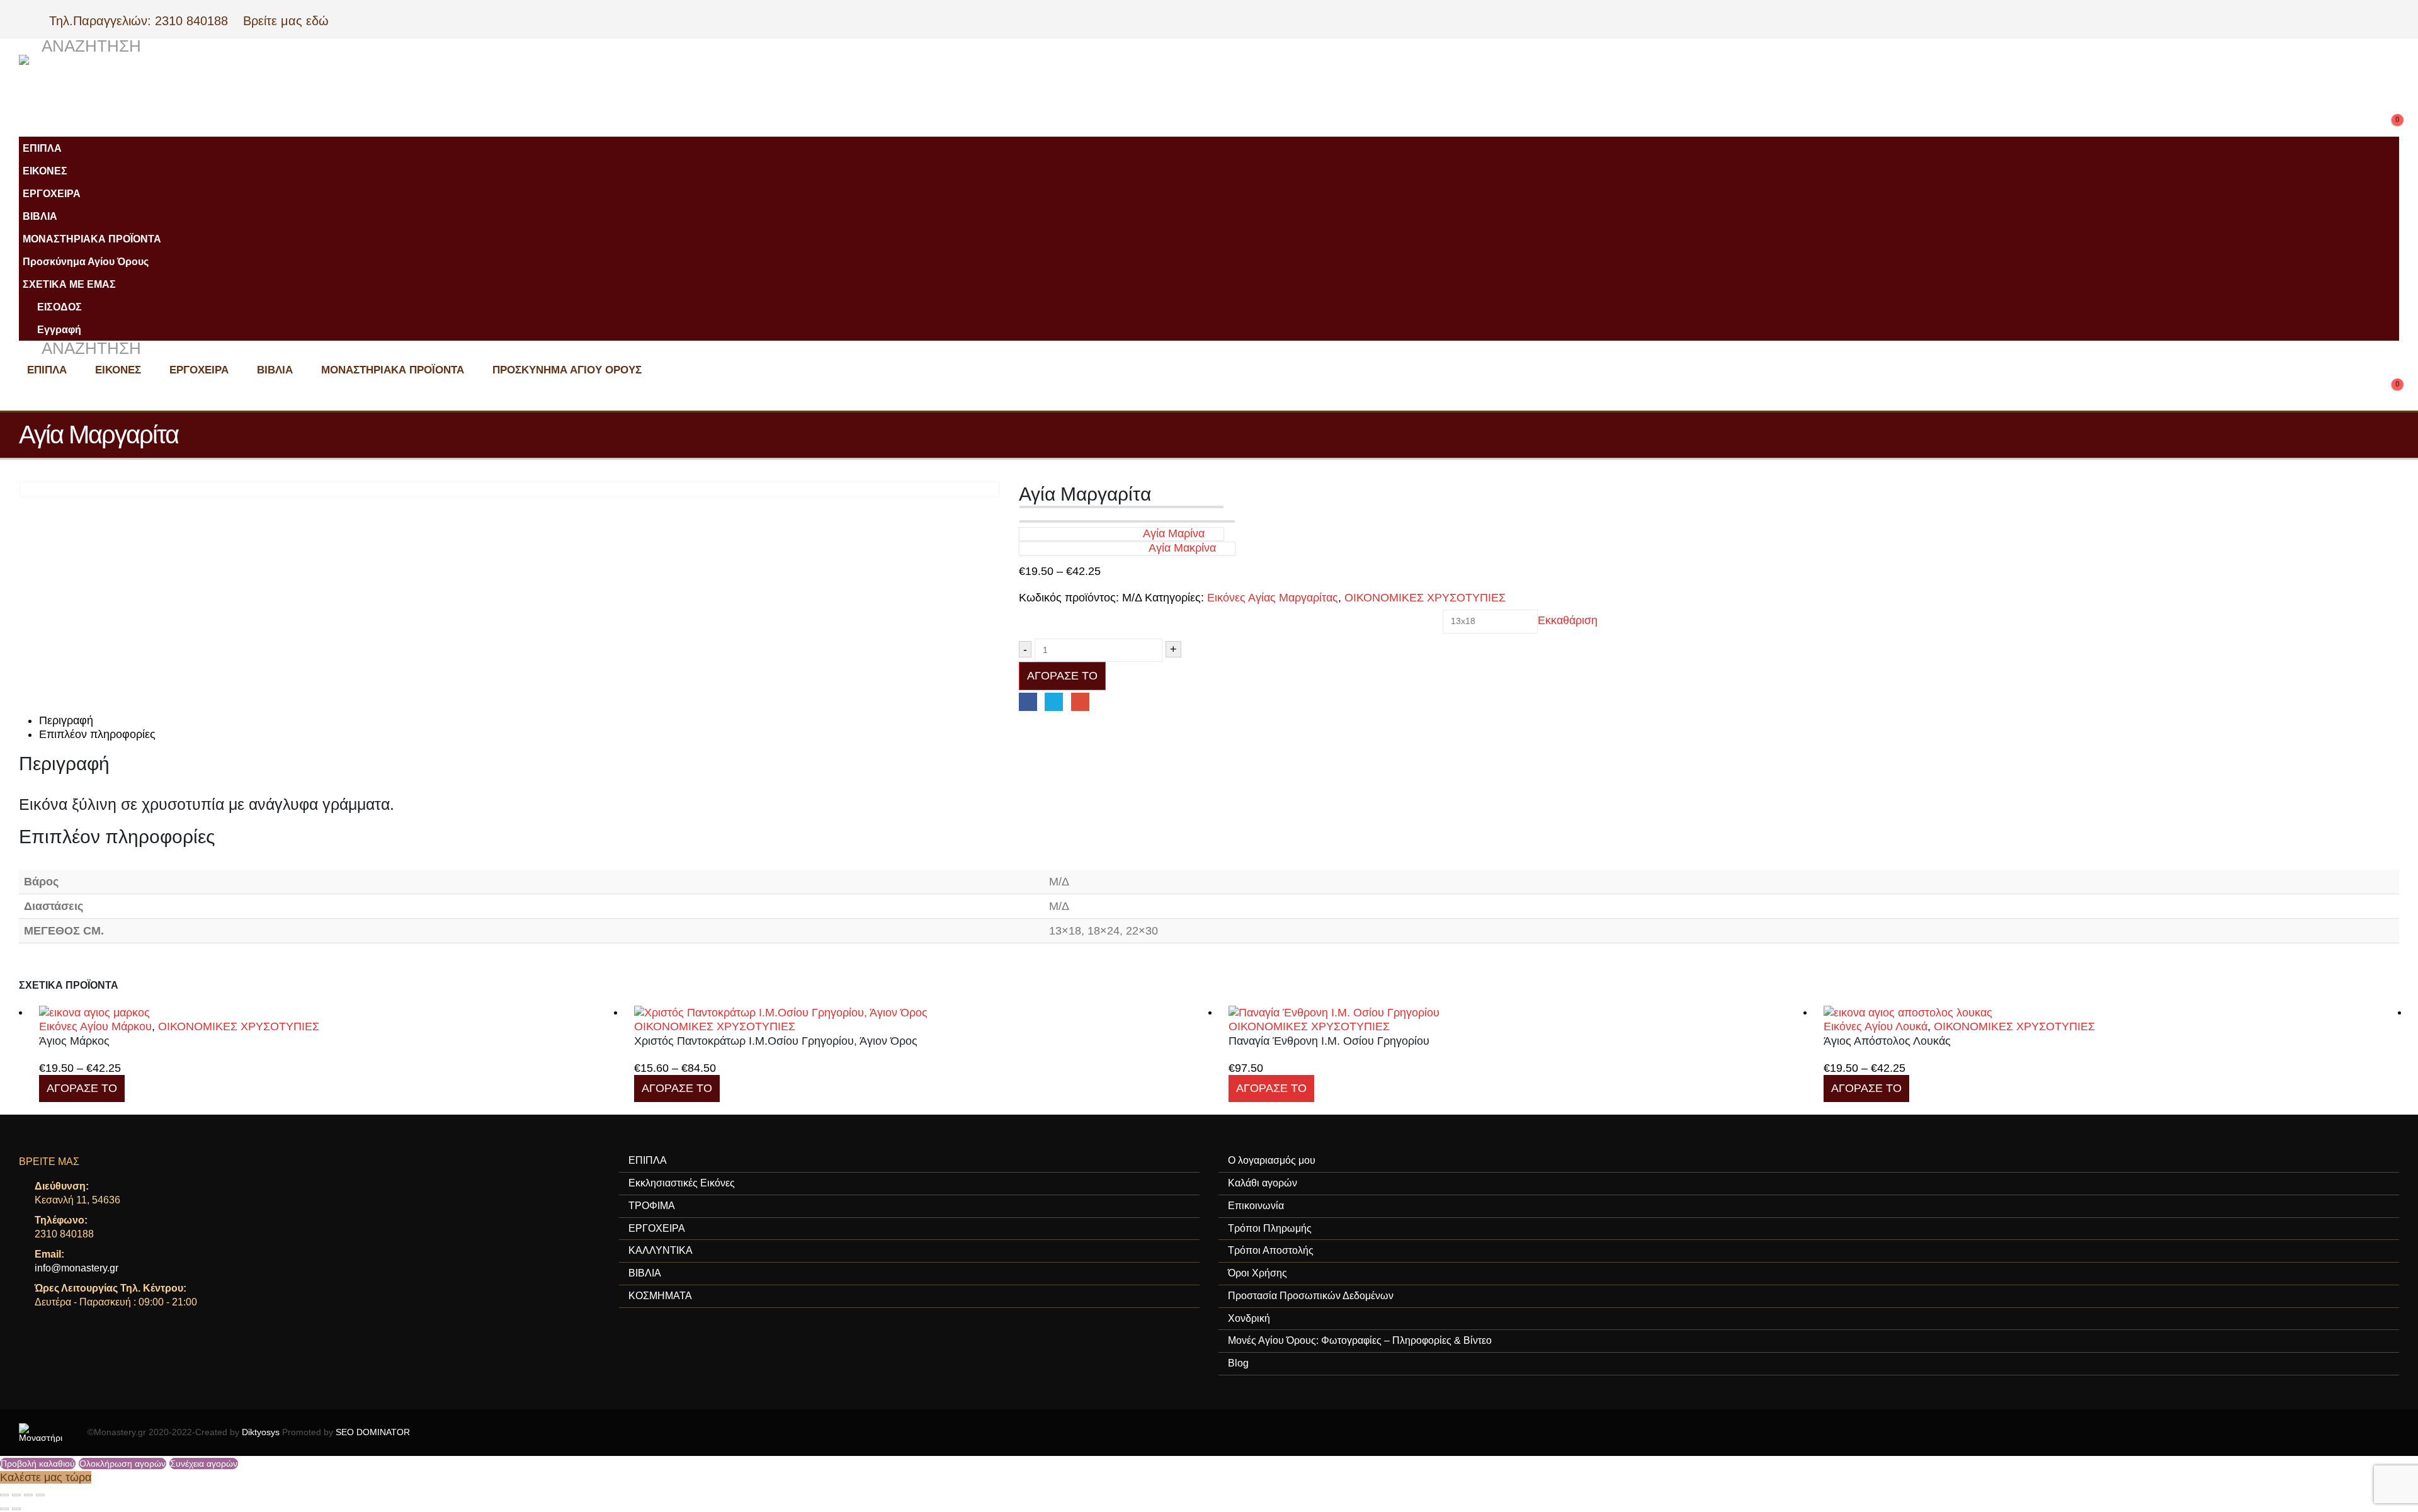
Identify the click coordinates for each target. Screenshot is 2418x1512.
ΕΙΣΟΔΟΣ (60, 307)
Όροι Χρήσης (1257, 1273)
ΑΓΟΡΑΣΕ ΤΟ (1062, 676)
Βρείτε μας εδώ (284, 21)
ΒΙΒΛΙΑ (40, 216)
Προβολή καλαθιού (38, 1464)
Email (1080, 702)
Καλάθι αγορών (1263, 1183)
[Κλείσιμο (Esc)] (40, 1495)
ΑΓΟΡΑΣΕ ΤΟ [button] (1271, 1088)
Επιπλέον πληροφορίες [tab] (97, 734)
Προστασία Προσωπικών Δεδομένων (1311, 1296)
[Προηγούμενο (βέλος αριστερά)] (4, 1509)
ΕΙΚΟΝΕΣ (45, 171)
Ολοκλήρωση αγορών (122, 1464)
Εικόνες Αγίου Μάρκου (95, 1026)
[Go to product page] (327, 1012)
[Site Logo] (271, 86)
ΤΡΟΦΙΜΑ (652, 1206)
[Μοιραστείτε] (28, 1495)
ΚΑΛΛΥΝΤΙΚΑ (661, 1250)
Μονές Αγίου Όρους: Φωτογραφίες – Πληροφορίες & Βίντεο (1360, 1340)
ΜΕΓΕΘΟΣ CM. (1055, 613)
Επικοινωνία (1256, 1206)
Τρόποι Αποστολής (1271, 1250)
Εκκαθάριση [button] (1568, 621)
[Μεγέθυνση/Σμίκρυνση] (4, 1495)
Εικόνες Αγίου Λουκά (1876, 1026)
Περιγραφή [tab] (66, 720)
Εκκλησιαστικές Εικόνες (682, 1183)
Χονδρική (1249, 1318)
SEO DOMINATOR (373, 1432)
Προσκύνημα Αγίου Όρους (86, 261)
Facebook (1028, 702)
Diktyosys (261, 1432)
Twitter (1054, 702)
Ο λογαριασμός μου (1272, 1160)
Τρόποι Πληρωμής (1270, 1228)
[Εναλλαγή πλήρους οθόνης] (16, 1495)
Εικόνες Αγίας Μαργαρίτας (1273, 598)
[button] (80, 47)
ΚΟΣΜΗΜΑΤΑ (660, 1296)
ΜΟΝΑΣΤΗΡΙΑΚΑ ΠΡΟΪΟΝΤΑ (92, 239)
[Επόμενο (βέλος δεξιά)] (16, 1509)
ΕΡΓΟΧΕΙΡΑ (52, 193)
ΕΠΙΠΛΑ (42, 148)
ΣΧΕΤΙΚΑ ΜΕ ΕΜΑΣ (69, 284)
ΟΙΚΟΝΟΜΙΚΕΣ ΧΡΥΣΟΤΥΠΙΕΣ (1425, 598)
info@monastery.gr (77, 1268)
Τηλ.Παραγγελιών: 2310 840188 (144, 21)
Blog (1238, 1363)
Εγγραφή (59, 329)
